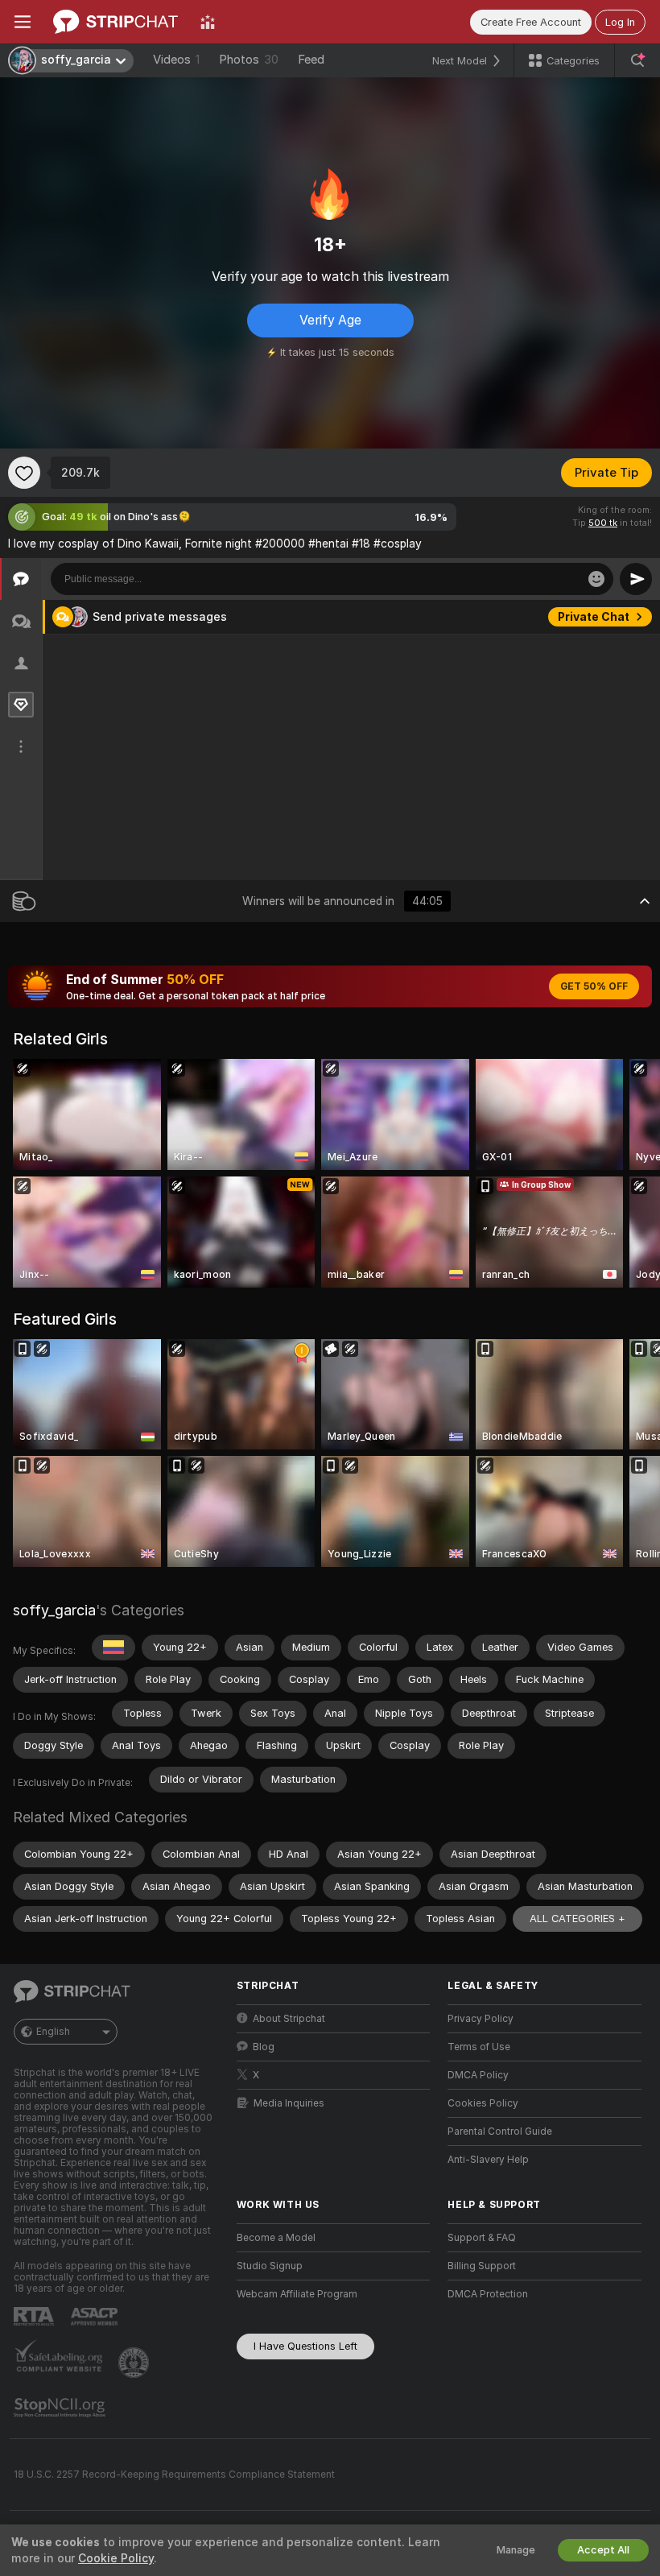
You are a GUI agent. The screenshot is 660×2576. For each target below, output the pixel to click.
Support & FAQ (482, 2238)
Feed (311, 60)
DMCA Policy (478, 2075)
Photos (249, 60)
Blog (264, 2047)
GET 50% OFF (594, 986)
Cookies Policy (483, 2103)
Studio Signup (270, 2266)
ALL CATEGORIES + (577, 1919)
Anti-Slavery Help (488, 2160)
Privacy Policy (481, 2019)
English (53, 2032)
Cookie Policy (116, 2558)
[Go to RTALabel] (35, 2316)
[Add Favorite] (24, 473)
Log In (620, 22)
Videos (176, 60)
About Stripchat (289, 2019)
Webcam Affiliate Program (297, 2294)
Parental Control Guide (500, 2132)
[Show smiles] (596, 579)
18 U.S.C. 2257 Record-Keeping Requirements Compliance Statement (174, 2475)
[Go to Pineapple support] (135, 2363)
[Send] (636, 579)
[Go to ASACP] (96, 2317)
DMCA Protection (488, 2294)
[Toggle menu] (23, 22)
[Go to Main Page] (115, 22)
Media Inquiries (289, 2103)
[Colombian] (113, 1648)
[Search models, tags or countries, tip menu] (637, 60)
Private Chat (594, 617)
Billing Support (482, 2266)
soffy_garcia (54, 1610)
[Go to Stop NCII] (61, 2408)
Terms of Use (479, 2047)
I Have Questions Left (305, 2346)
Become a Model (276, 2238)
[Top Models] (208, 22)
